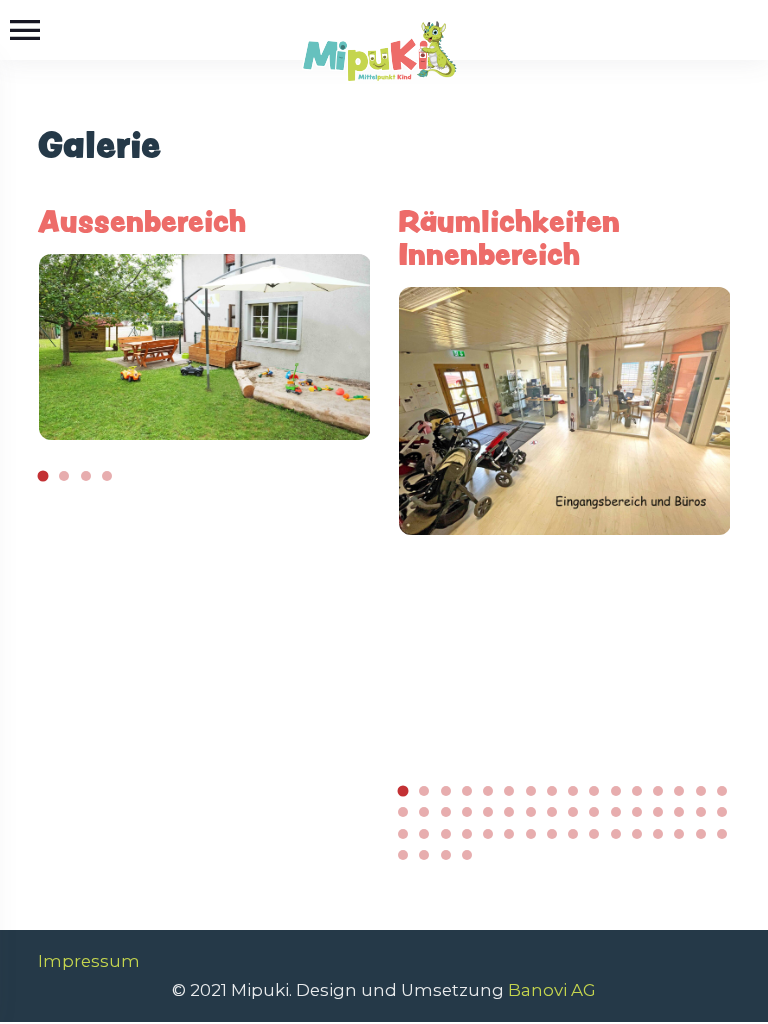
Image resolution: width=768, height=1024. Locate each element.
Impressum (89, 961)
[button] (43, 476)
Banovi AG (552, 990)
